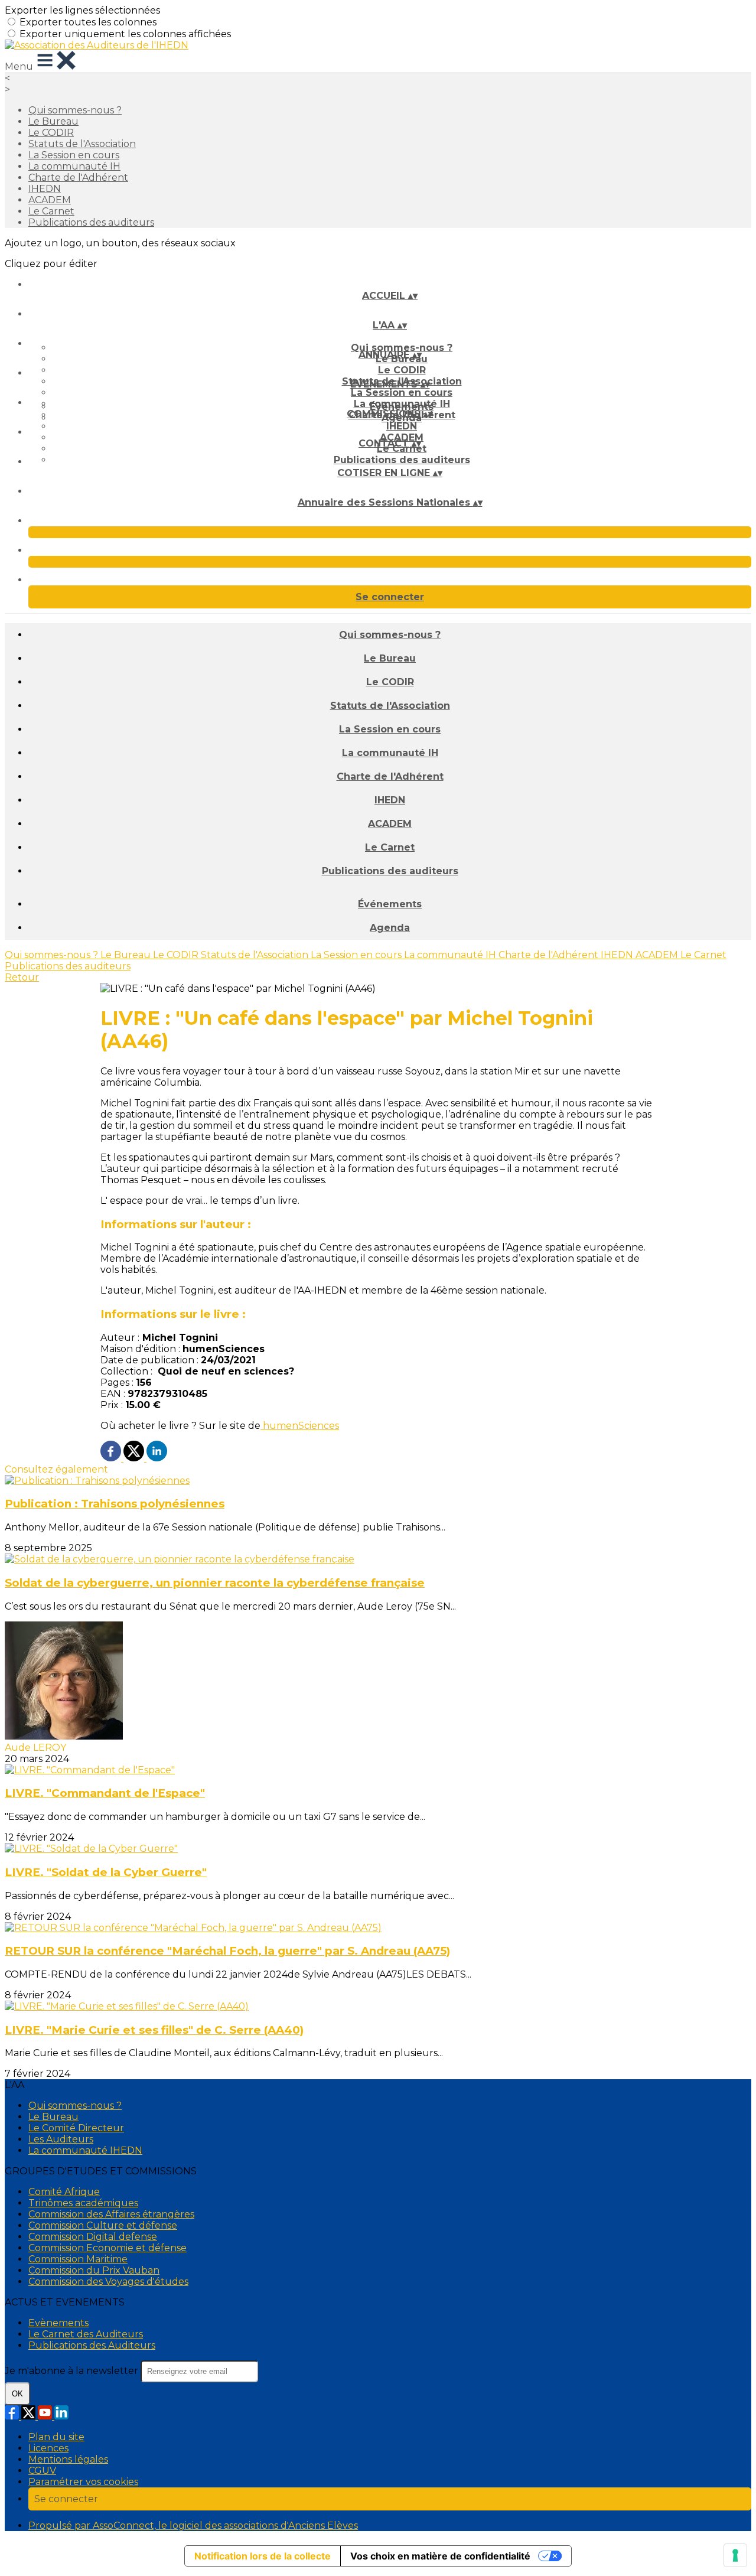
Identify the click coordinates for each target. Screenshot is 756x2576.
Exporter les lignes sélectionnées (82, 10)
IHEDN (45, 189)
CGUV (42, 2471)
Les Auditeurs (61, 2139)
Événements (402, 407)
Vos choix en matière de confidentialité (440, 2556)
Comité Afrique (64, 2192)
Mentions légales (68, 2459)
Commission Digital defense (93, 2237)
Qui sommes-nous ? (75, 110)
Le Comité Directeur (76, 2128)
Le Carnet (51, 211)
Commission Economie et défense (107, 2248)
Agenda (390, 928)
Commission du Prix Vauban (94, 2270)
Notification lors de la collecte (263, 2556)
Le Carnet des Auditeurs (86, 2334)
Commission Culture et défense (103, 2225)
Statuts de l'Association (82, 144)
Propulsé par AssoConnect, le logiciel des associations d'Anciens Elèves (193, 2525)
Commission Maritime (78, 2259)
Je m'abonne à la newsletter (73, 2371)
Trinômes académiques (83, 2203)
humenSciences (300, 1426)
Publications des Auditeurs (92, 2345)
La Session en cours (74, 155)
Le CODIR (51, 133)
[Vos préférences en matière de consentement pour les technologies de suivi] (735, 2555)
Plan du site (56, 2437)
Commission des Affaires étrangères (111, 2214)
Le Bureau (53, 121)
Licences (48, 2448)
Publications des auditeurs (91, 222)
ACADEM (50, 200)
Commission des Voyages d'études (108, 2282)
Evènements (58, 2323)
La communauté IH (74, 166)
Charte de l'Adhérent (78, 178)
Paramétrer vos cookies (83, 2482)
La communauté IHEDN (85, 2150)
